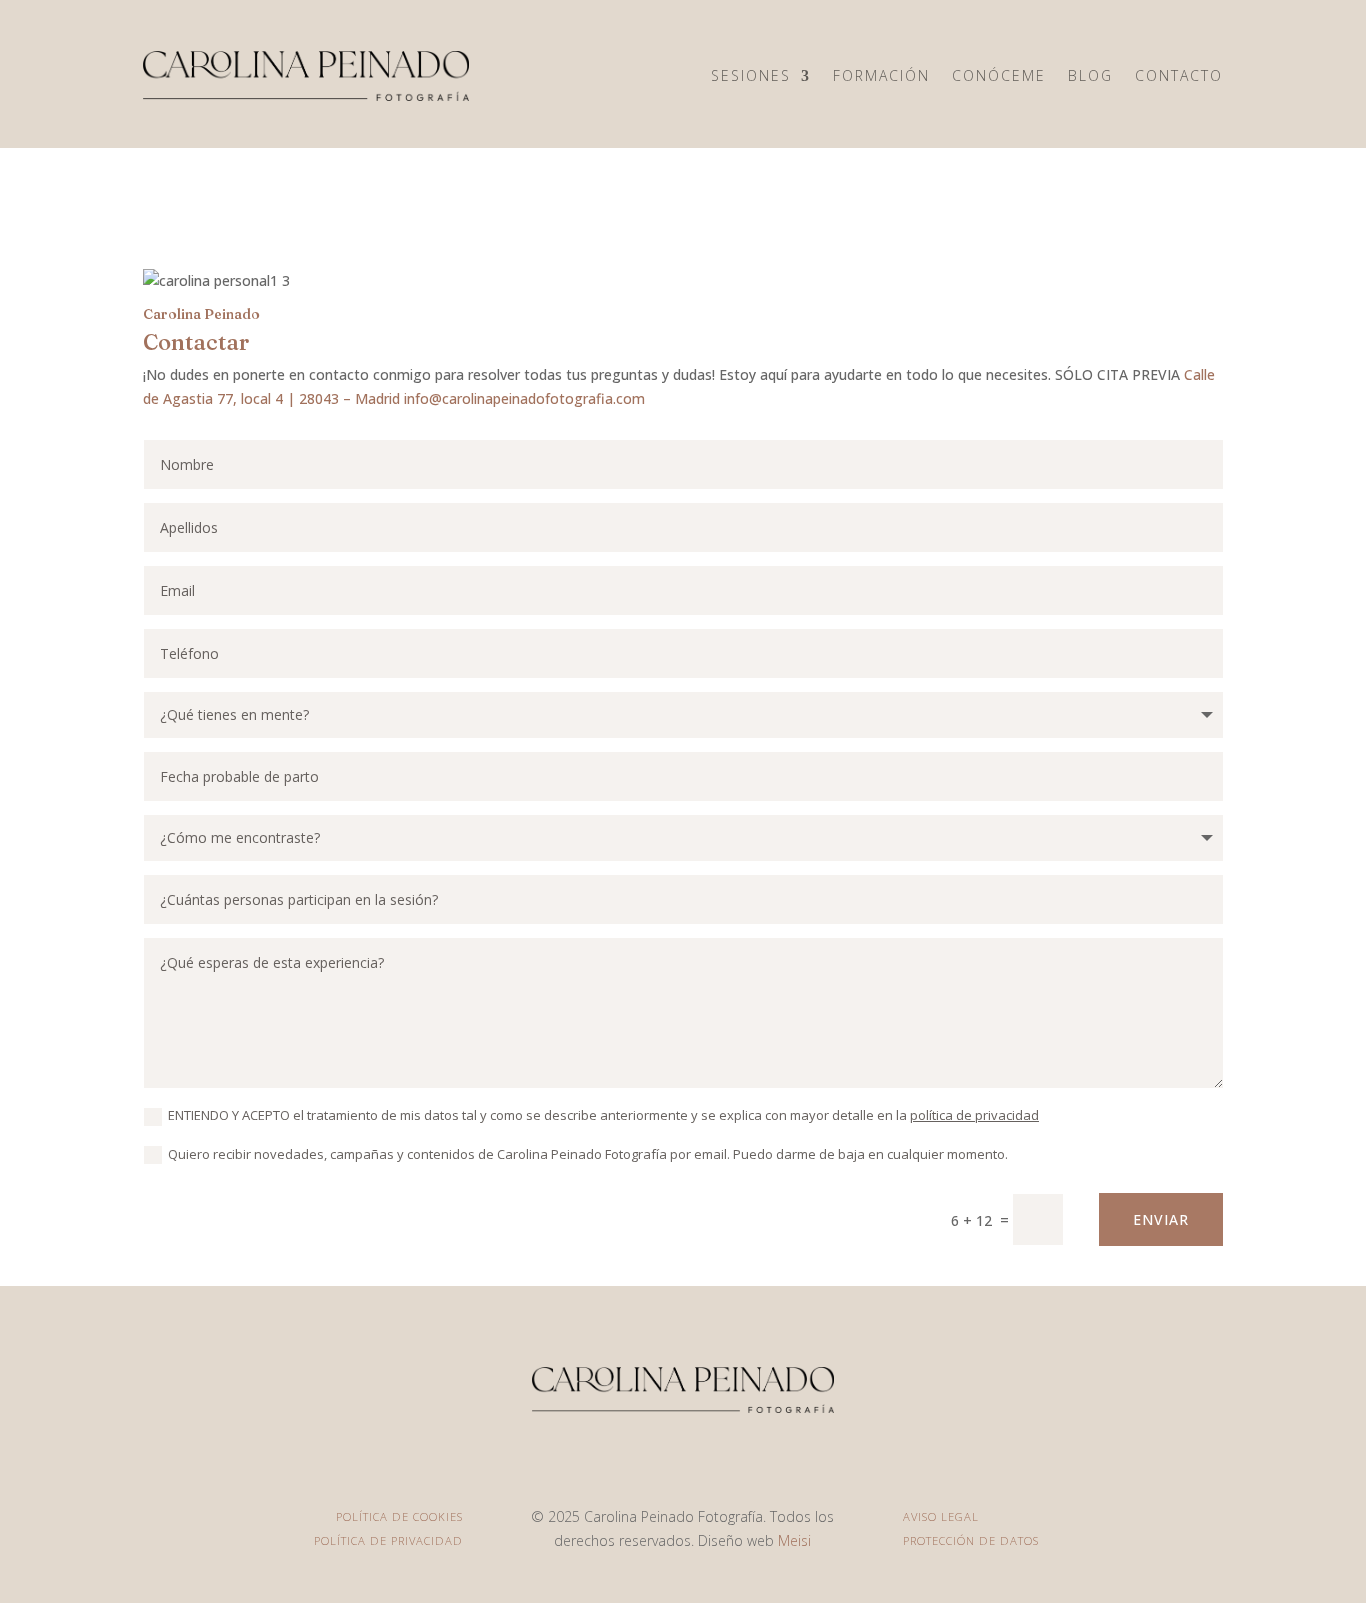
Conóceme (999, 75)
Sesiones (751, 75)
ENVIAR (1161, 1219)
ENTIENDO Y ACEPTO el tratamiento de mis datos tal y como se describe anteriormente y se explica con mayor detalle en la (603, 1115)
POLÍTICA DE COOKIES (399, 1516)
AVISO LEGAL (941, 1516)
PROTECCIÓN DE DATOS (971, 1540)
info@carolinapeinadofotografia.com (524, 398)
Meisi (794, 1540)
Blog (1090, 75)
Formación (881, 75)
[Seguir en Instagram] (683, 1459)
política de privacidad (974, 1115)
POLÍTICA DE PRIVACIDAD (388, 1540)
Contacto (1179, 75)
